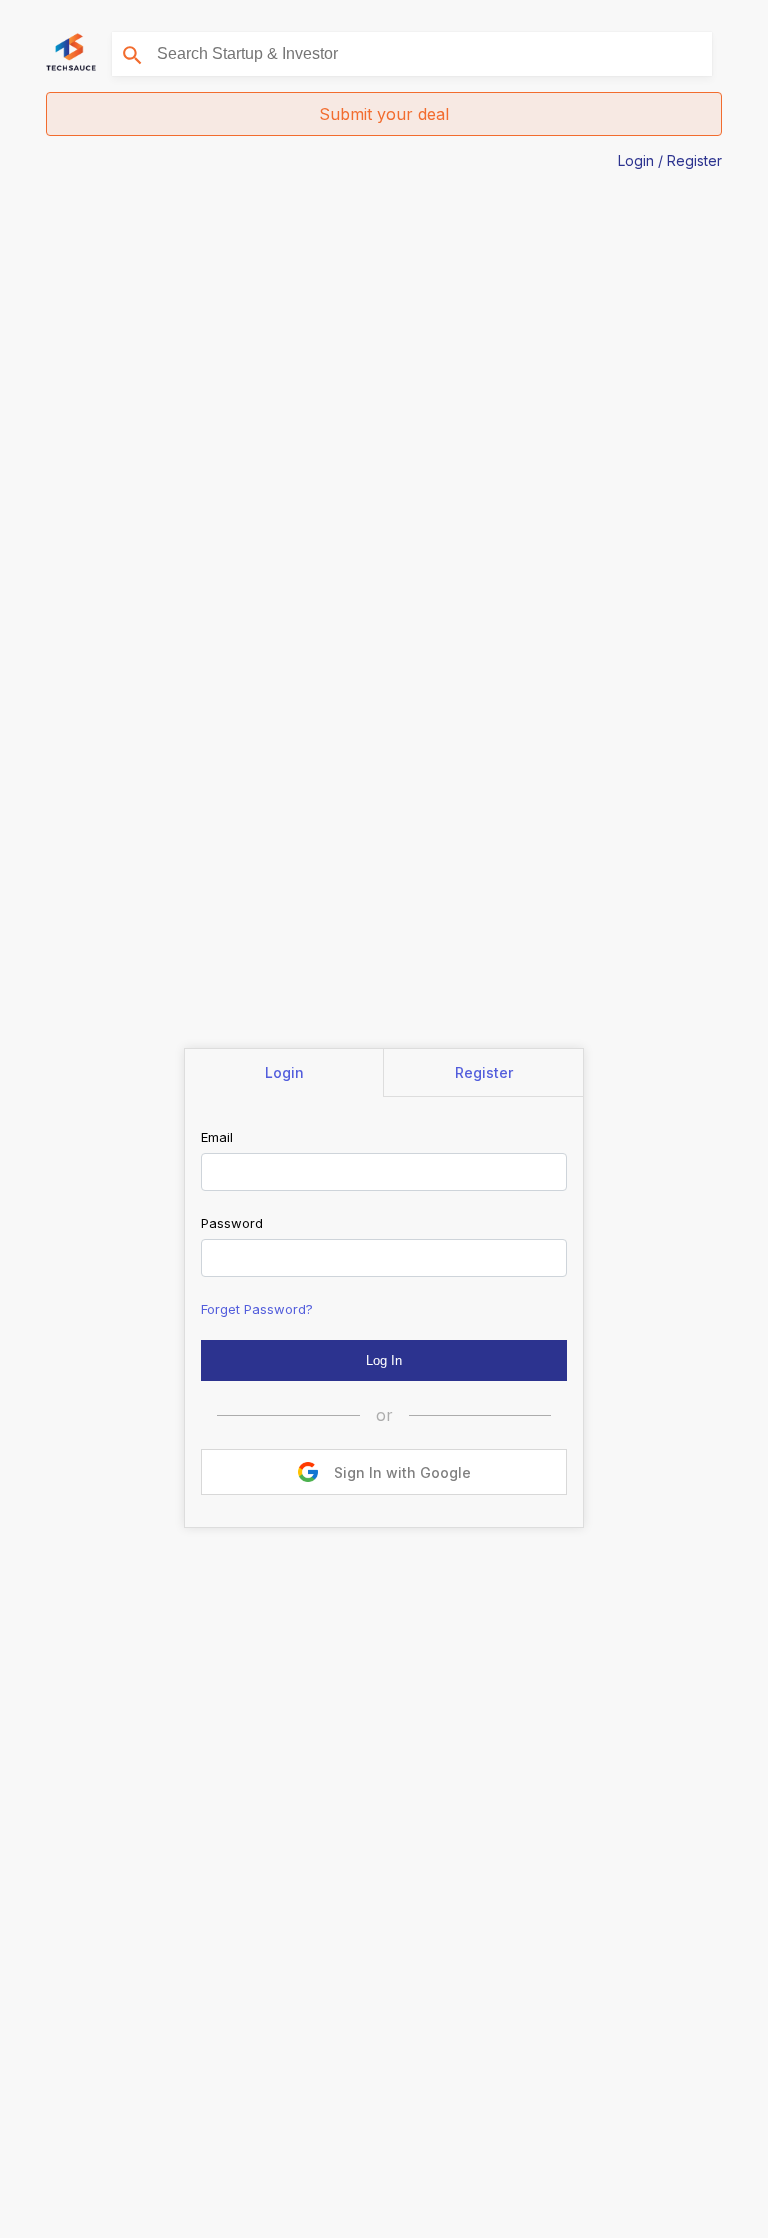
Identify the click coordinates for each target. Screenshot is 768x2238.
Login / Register (670, 160)
